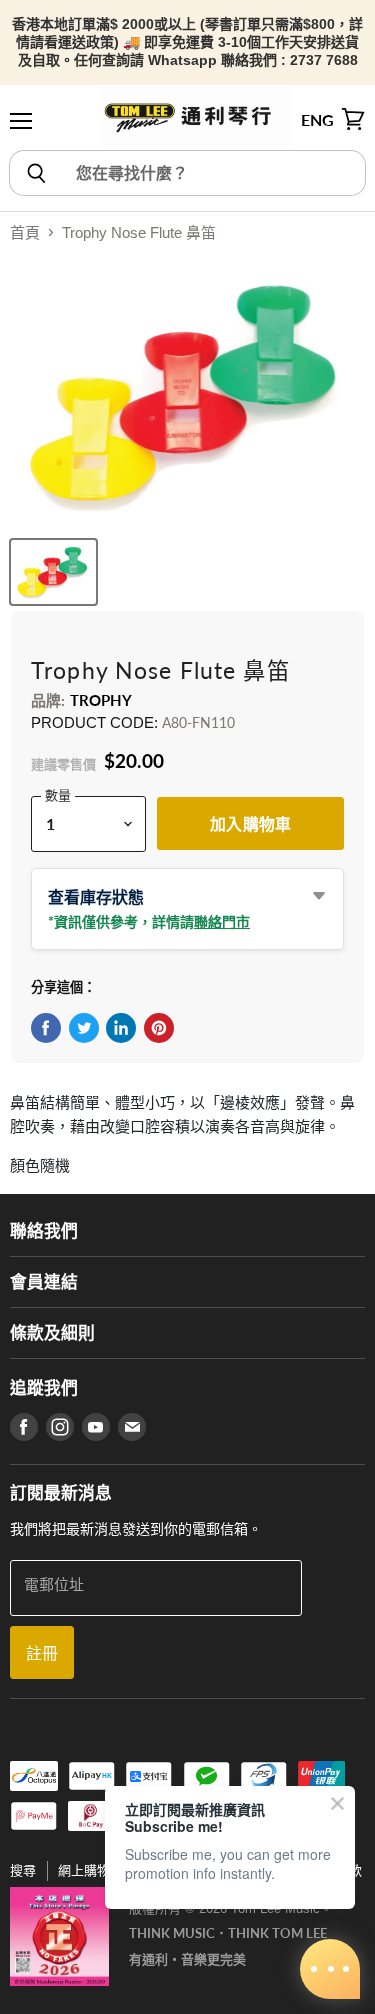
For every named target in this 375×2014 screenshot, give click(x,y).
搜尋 (23, 1870)
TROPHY (101, 700)
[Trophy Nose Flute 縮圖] (53, 572)
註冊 (42, 1652)
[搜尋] (35, 173)
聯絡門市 (222, 921)
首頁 (25, 232)
